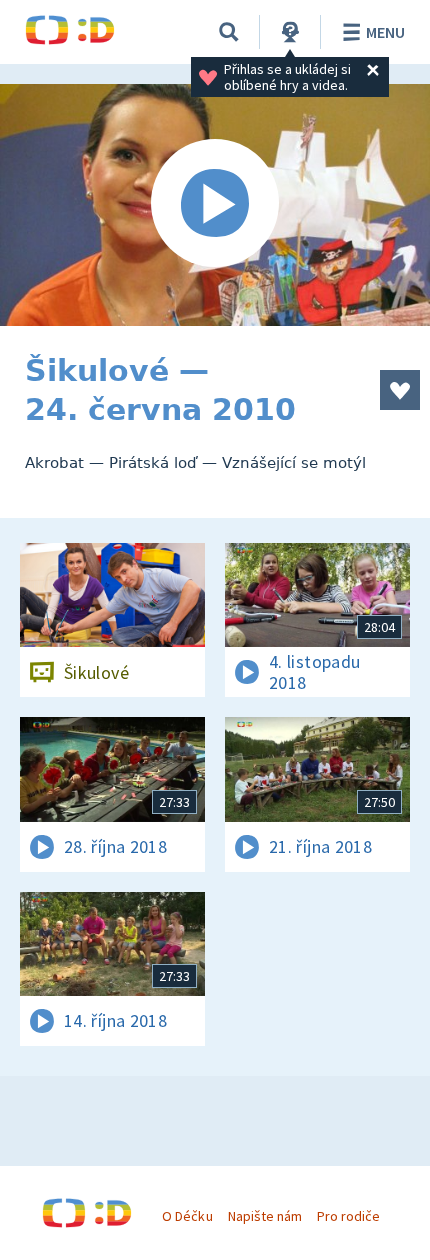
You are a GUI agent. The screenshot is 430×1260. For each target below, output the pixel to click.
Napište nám (265, 1216)
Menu (385, 32)
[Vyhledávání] (229, 32)
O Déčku (187, 1216)
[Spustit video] (215, 205)
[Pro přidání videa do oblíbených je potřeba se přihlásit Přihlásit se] (400, 390)
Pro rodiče (348, 1216)
